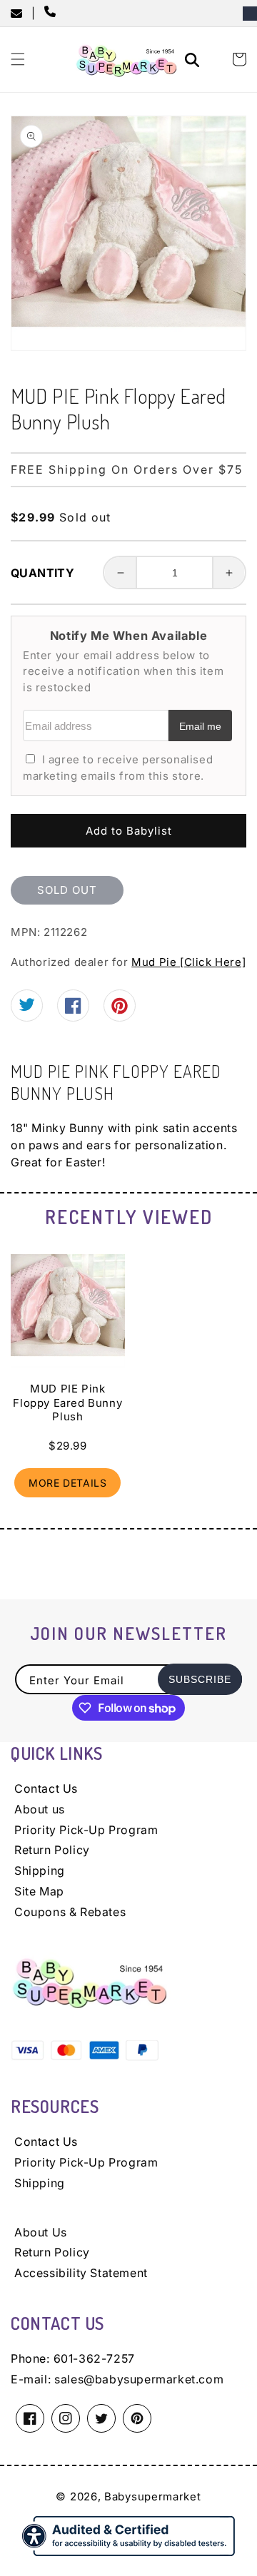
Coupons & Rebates (70, 1912)
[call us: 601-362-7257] (53, 13)
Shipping (40, 1870)
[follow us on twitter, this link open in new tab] (27, 1007)
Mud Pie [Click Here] (188, 962)
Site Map (39, 1891)
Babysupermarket (153, 2496)
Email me (200, 727)
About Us (41, 2232)
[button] (18, 59)
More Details (67, 1483)
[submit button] (194, 62)
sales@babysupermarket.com (139, 2379)
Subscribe (200, 1679)
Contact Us (46, 1788)
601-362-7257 (94, 2358)
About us (40, 1809)
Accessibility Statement (81, 2273)
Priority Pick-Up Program (86, 1830)
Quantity (42, 573)
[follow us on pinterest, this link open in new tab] (120, 1011)
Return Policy (52, 1850)
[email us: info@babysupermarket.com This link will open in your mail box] (21, 14)
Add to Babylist (129, 831)
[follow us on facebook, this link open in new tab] (73, 1010)
